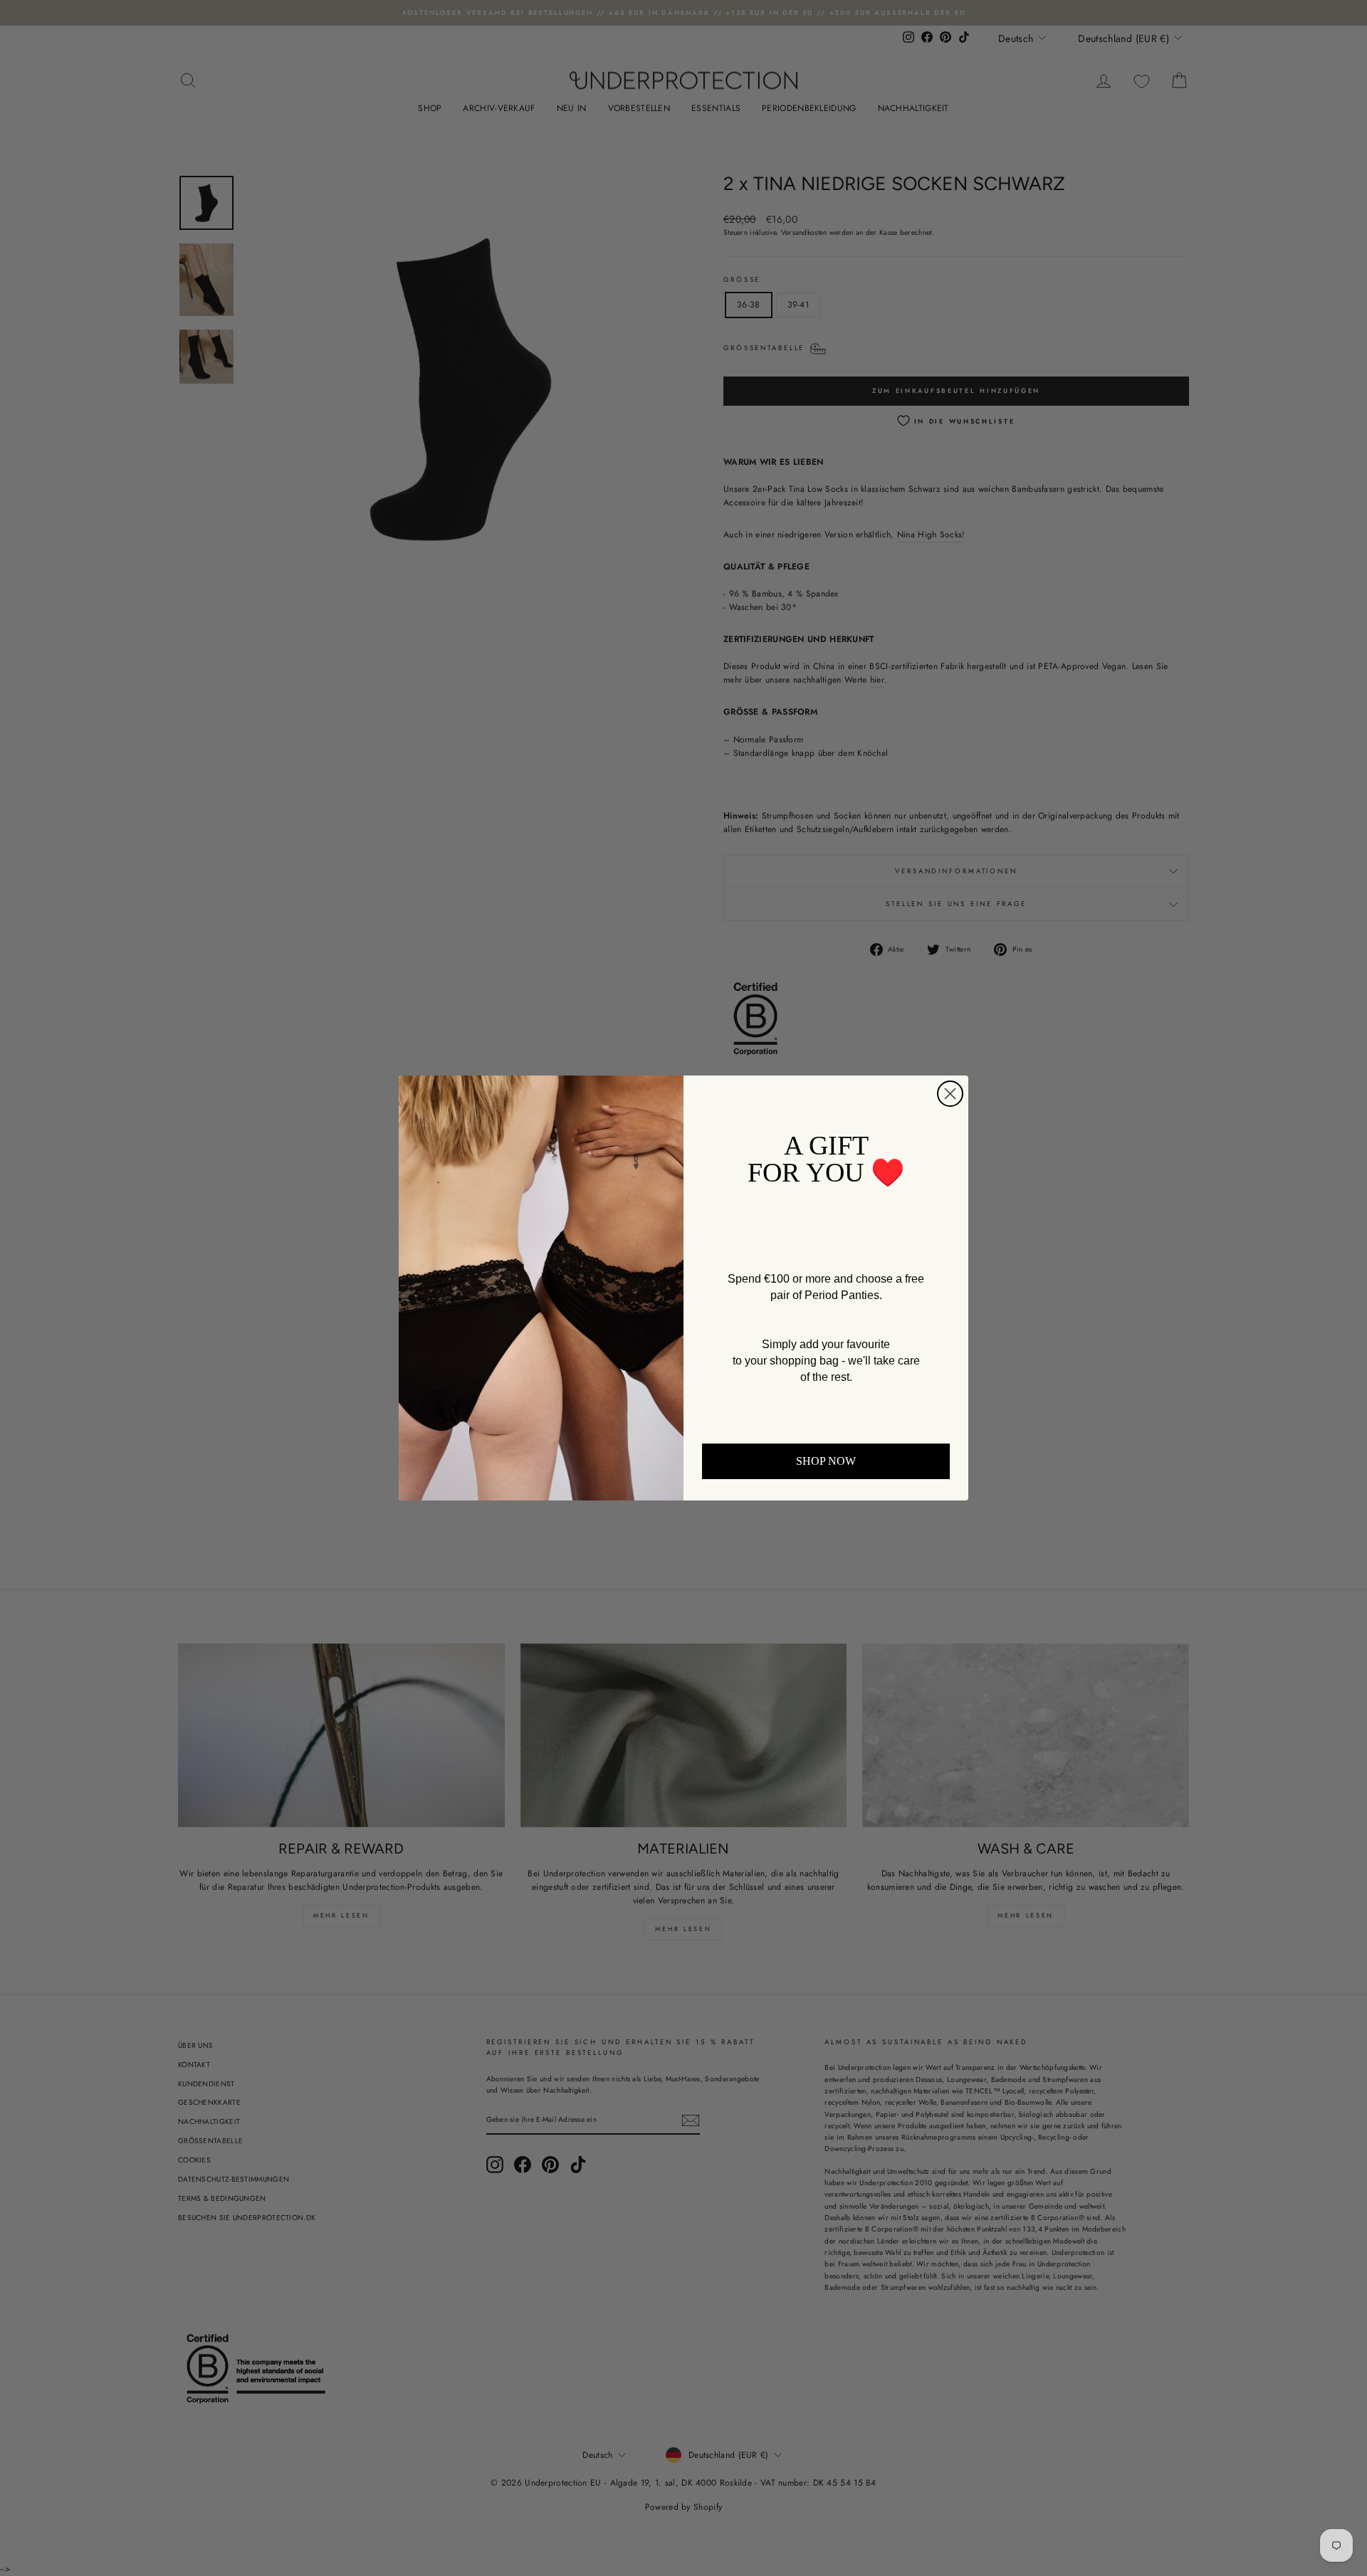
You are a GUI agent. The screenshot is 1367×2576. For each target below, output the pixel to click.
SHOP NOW (826, 1461)
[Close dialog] (950, 1094)
